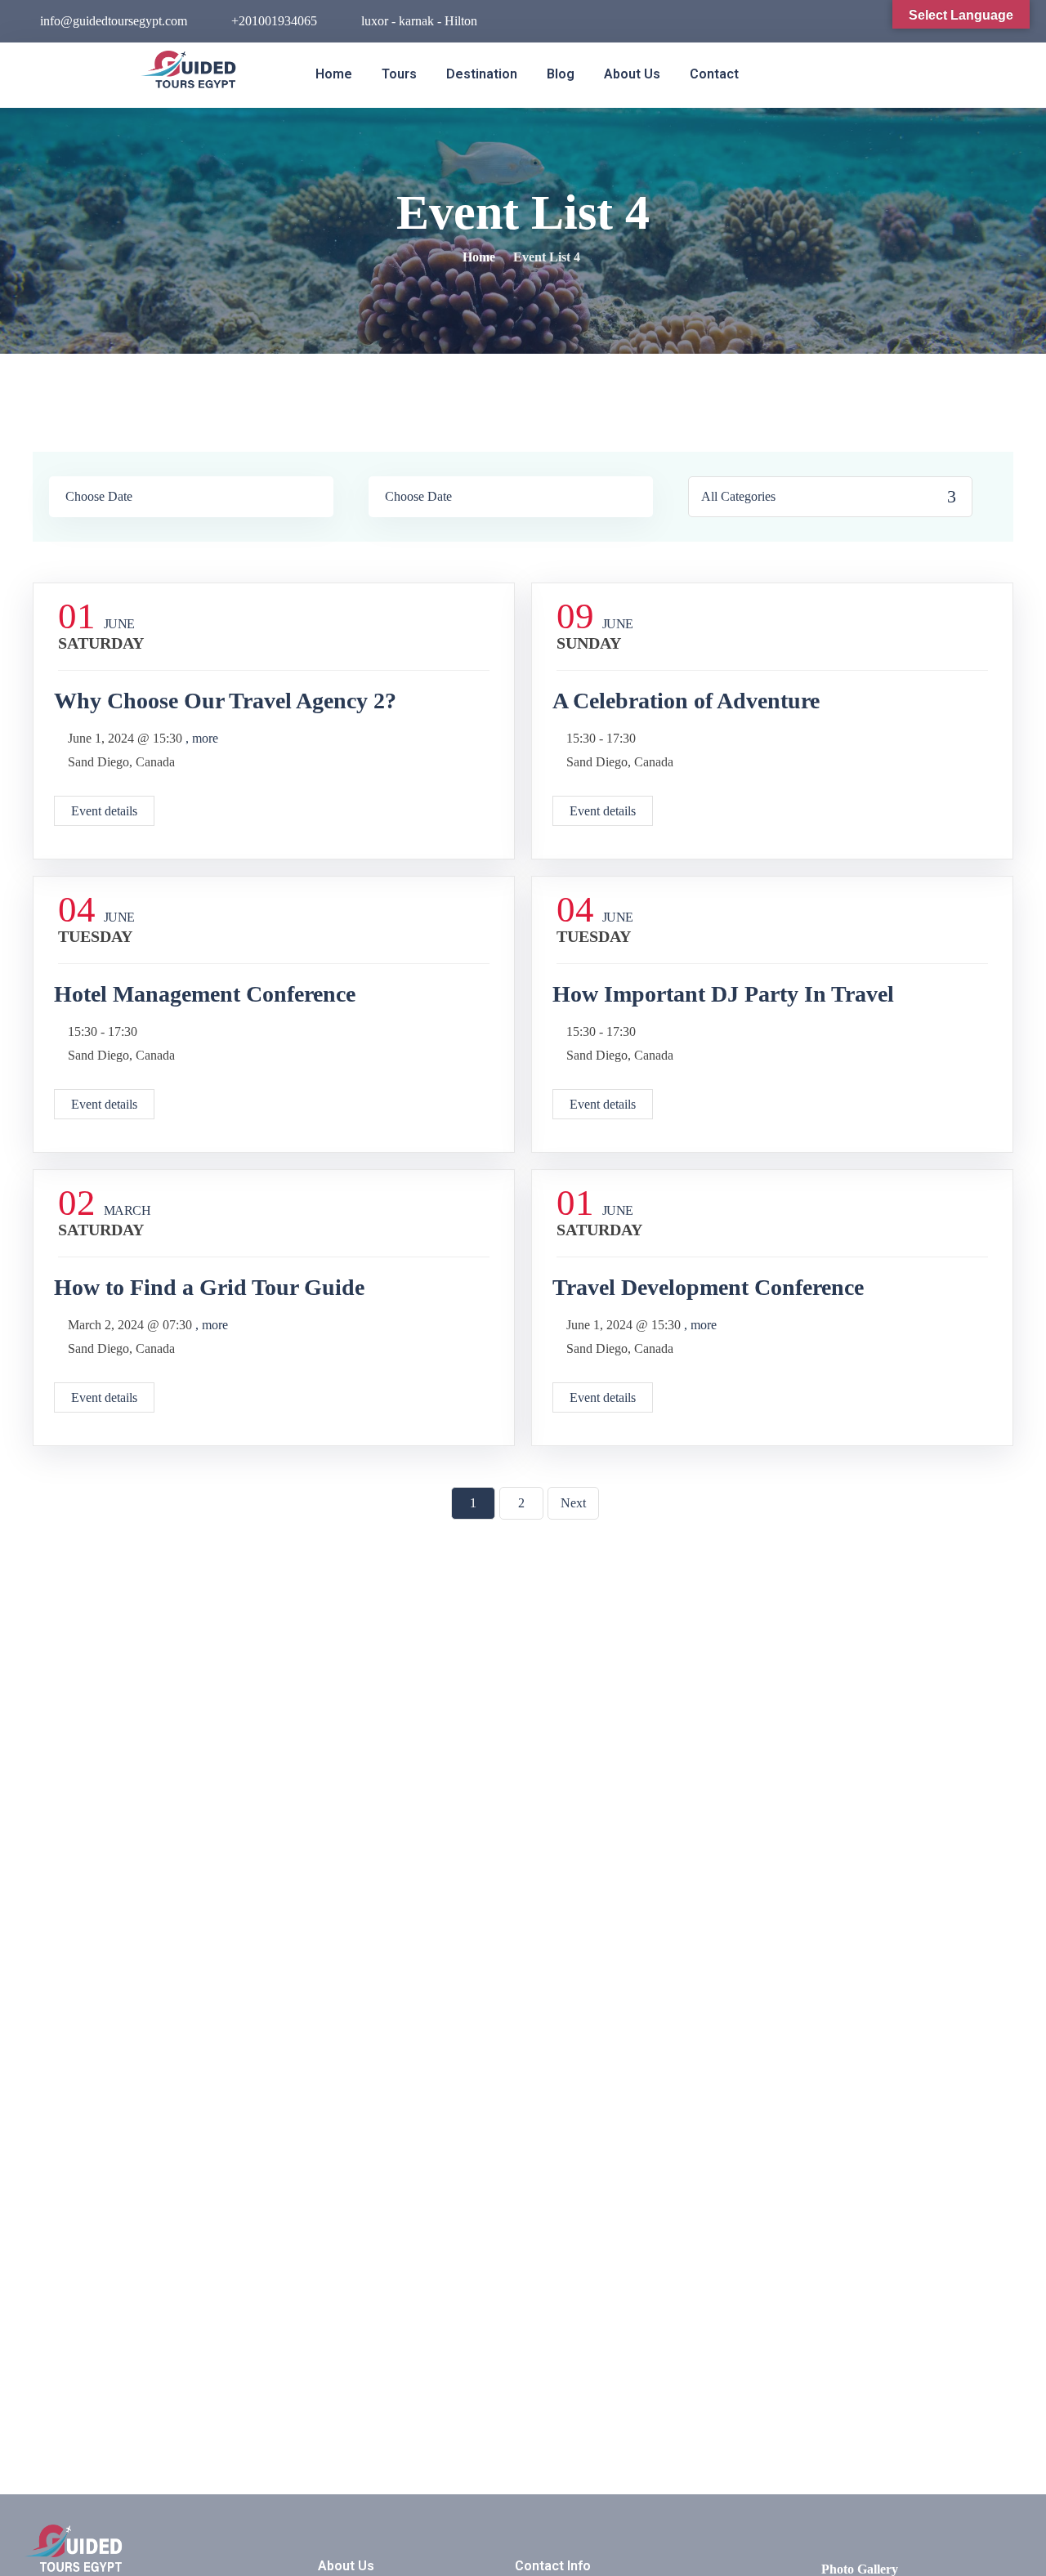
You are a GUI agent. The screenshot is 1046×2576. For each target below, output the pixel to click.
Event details (104, 811)
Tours (399, 74)
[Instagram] (865, 23)
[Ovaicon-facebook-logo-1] (838, 23)
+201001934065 (274, 21)
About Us (632, 74)
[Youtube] (892, 23)
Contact (714, 74)
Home (334, 74)
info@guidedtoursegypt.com (114, 21)
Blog (561, 74)
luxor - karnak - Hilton (419, 21)
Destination (482, 74)
